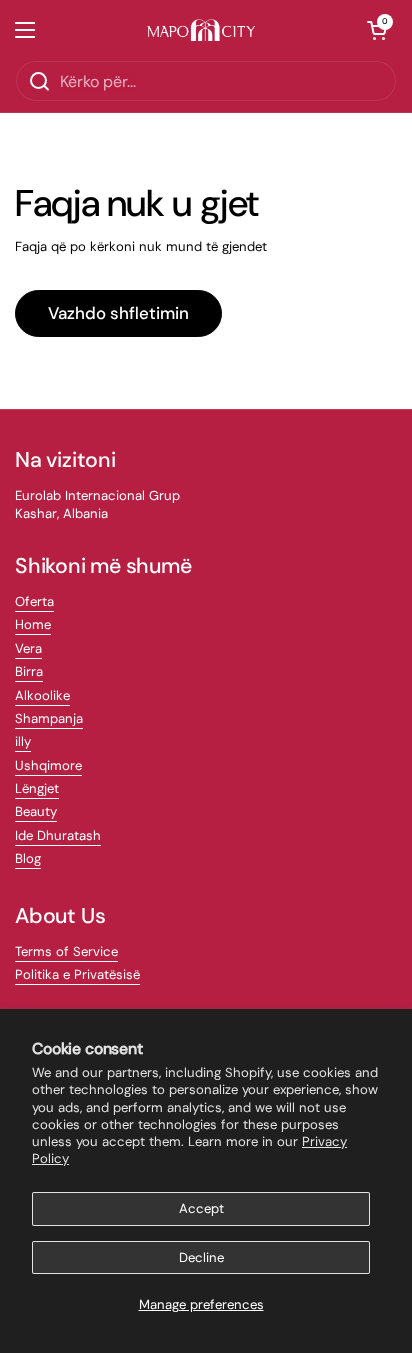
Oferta (34, 601)
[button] (377, 30)
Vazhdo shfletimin (118, 313)
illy (23, 741)
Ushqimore (48, 765)
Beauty (36, 811)
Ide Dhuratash (58, 835)
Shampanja (49, 718)
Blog (28, 858)
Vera (28, 648)
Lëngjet (37, 788)
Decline (201, 1257)
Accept (201, 1208)
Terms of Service (66, 951)
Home (33, 624)
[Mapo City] (201, 30)
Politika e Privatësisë (77, 974)
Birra (29, 671)
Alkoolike (42, 695)
